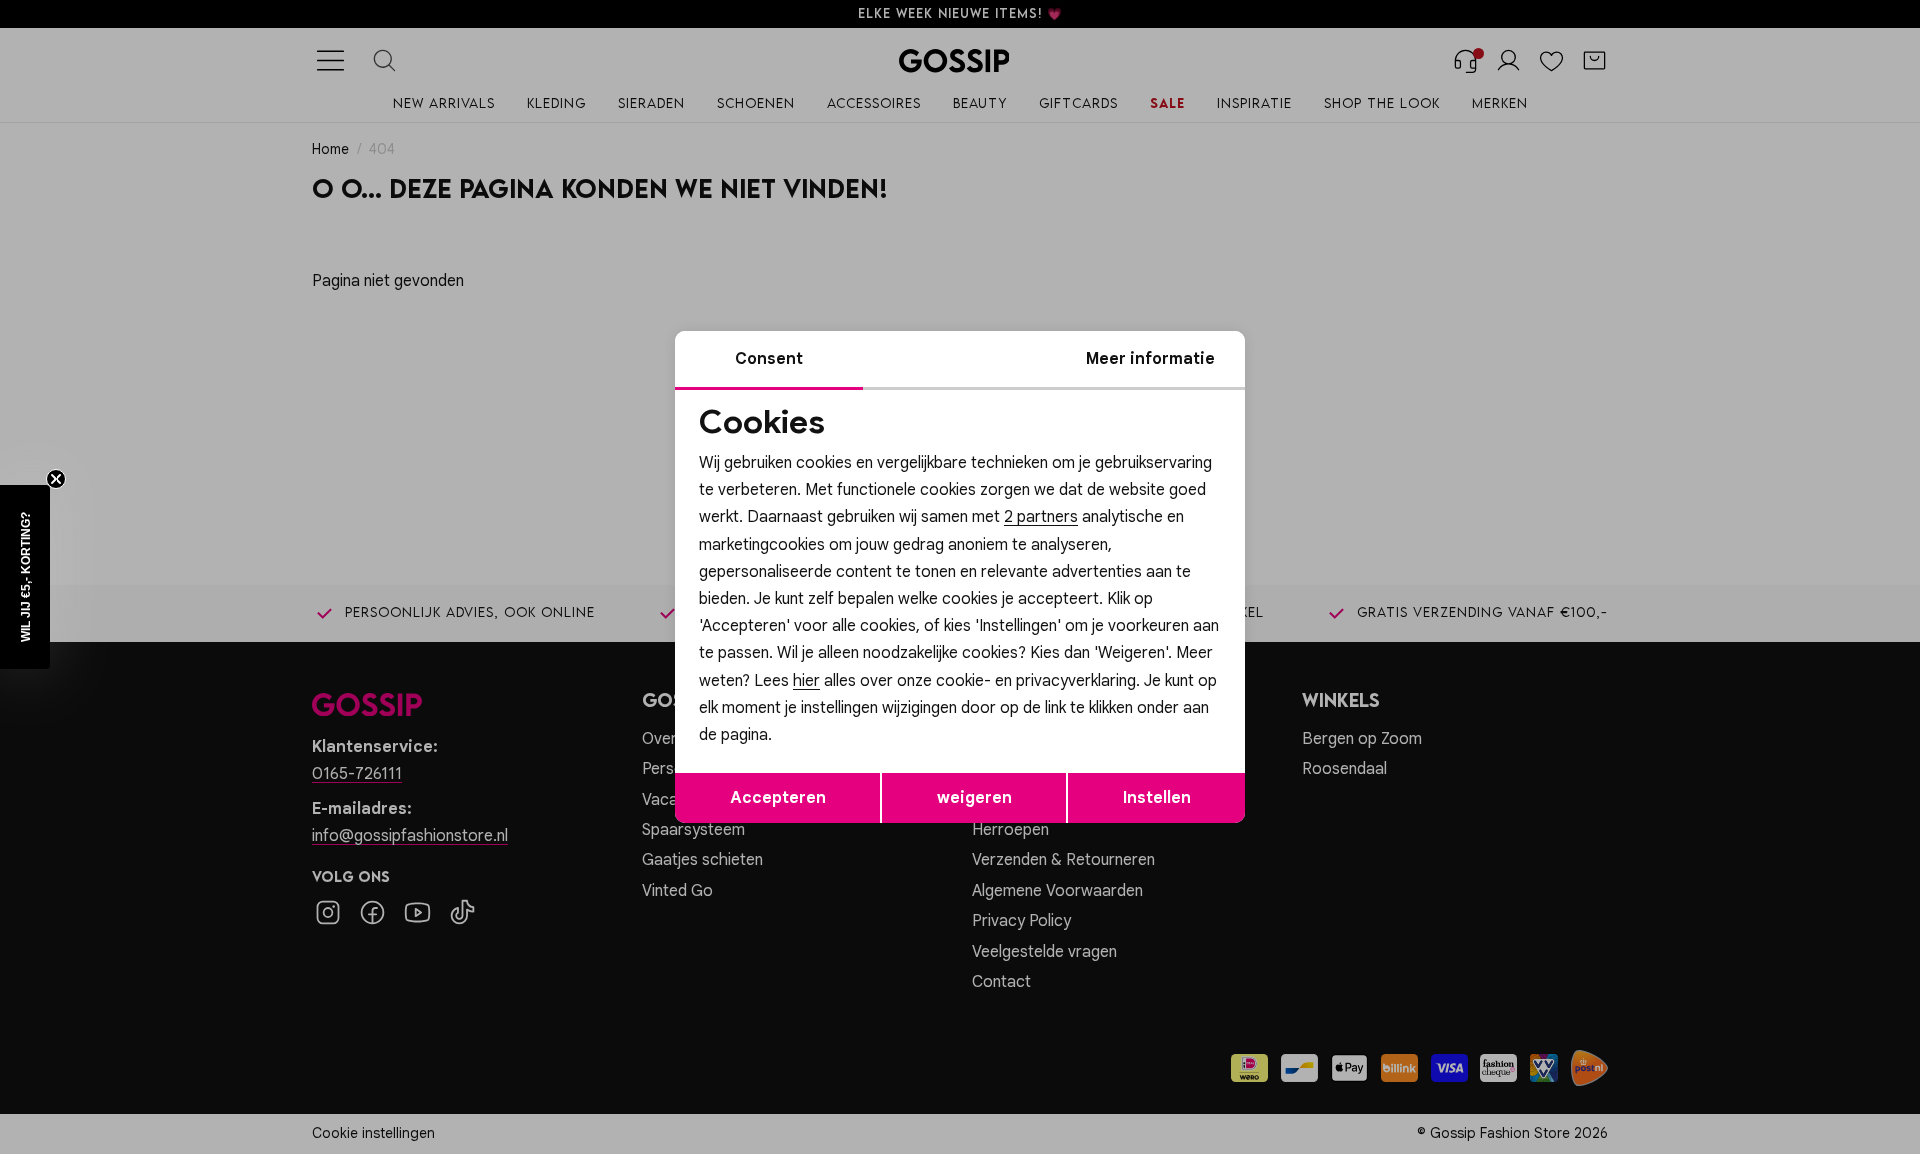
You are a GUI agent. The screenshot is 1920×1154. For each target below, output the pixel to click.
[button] (25, 577)
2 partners (1041, 517)
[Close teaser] (56, 479)
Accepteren (778, 798)
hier (806, 681)
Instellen (1157, 798)
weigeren (974, 798)
